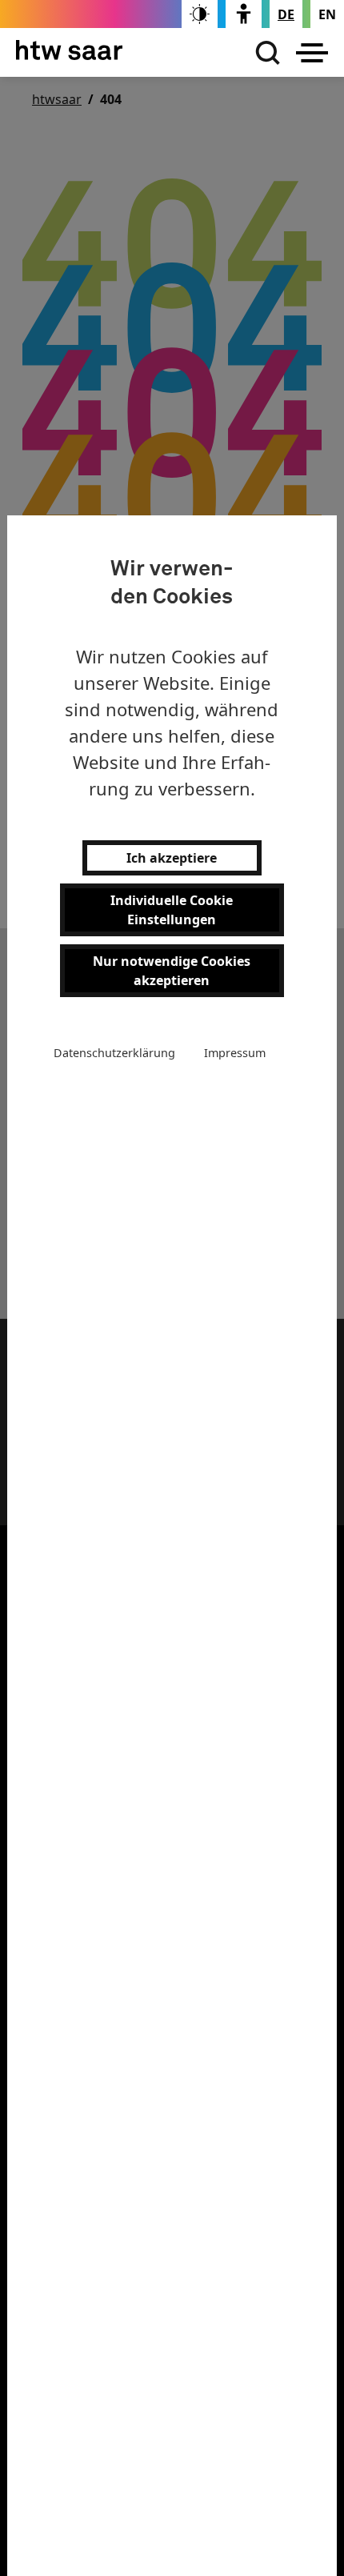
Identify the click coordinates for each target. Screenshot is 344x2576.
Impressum (235, 1053)
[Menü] (312, 53)
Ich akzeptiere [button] (172, 858)
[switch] (200, 14)
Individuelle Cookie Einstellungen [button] (172, 910)
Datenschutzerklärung (114, 1053)
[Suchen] (264, 53)
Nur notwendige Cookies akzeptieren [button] (172, 971)
